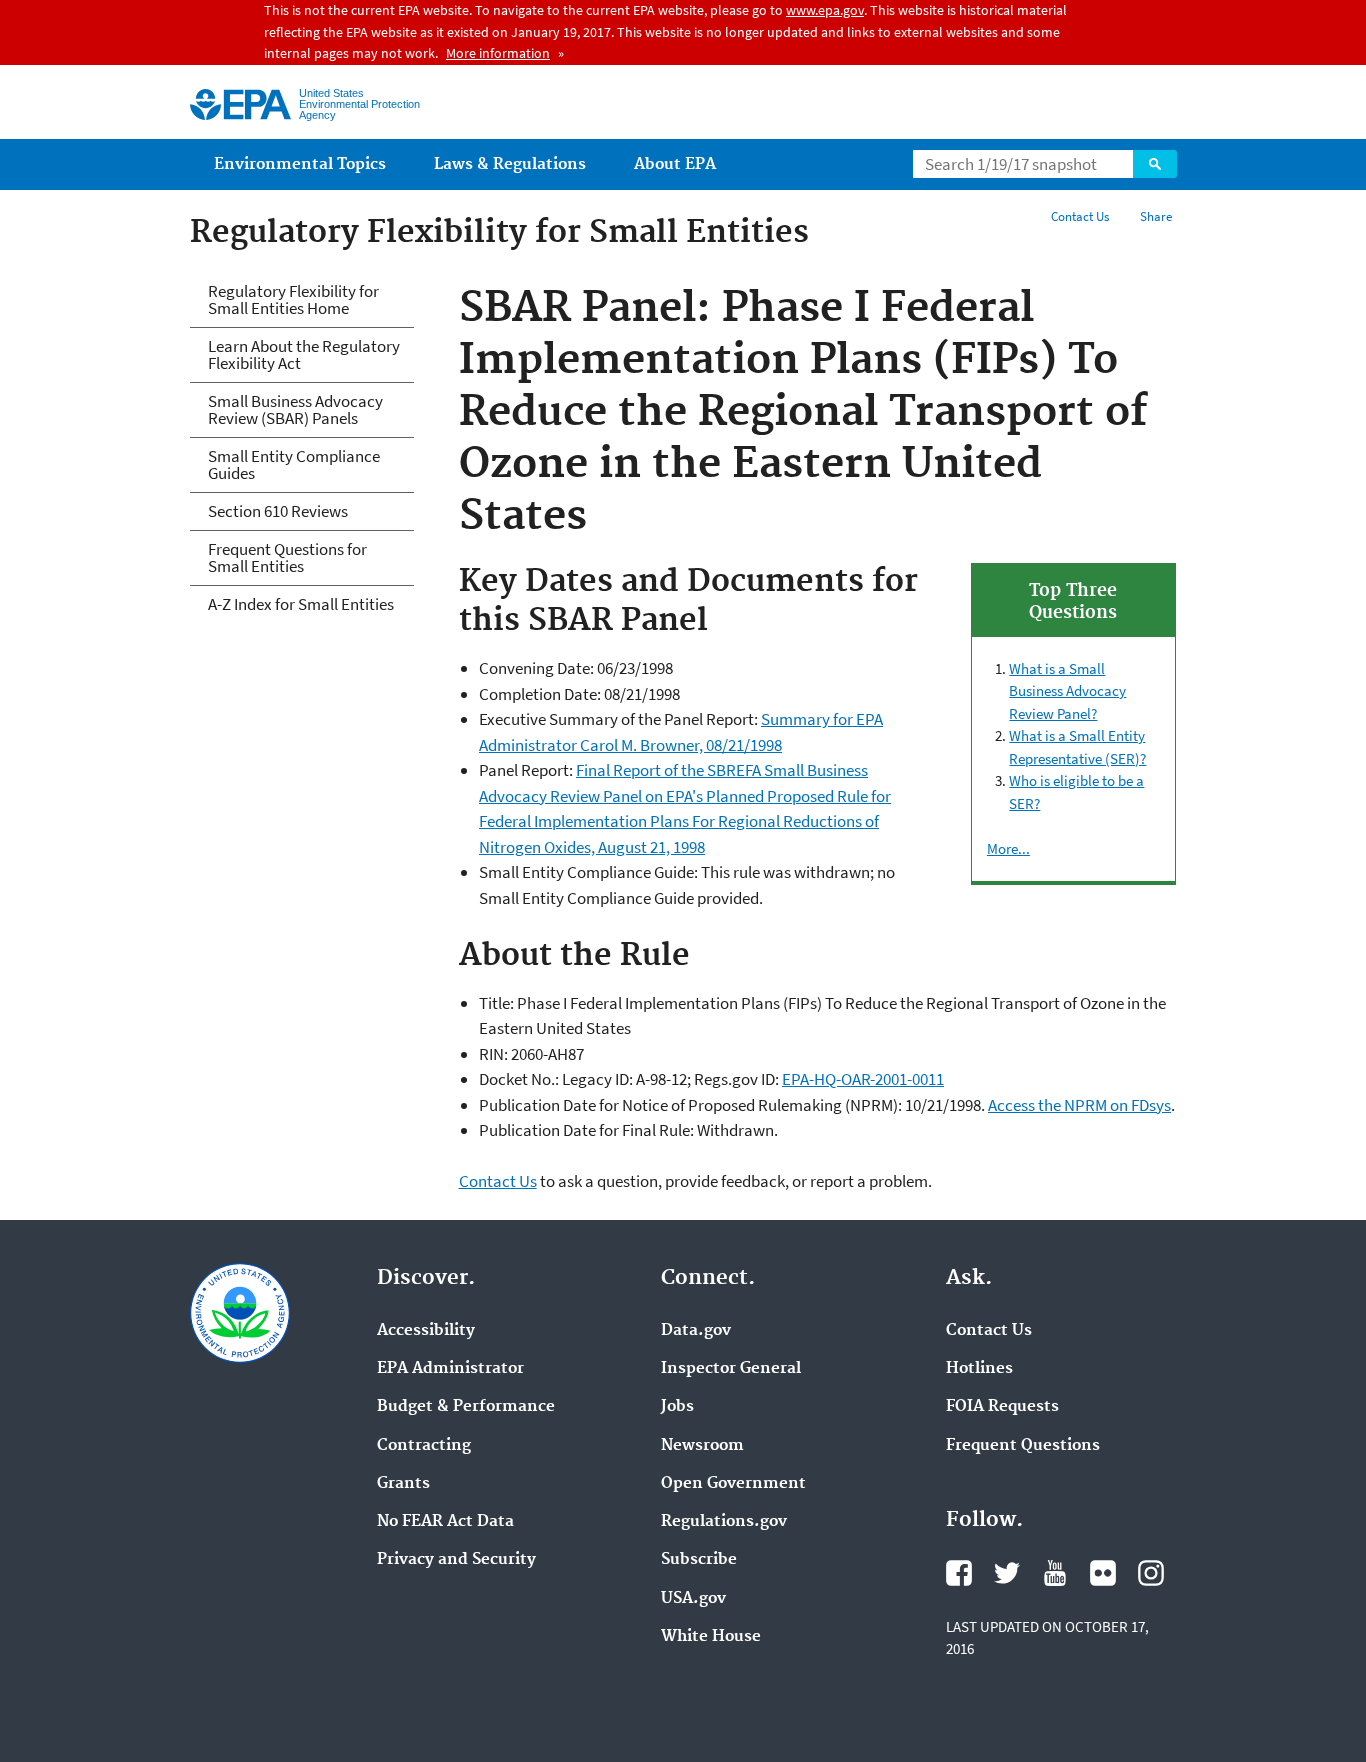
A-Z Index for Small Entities (301, 604)
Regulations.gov (724, 1522)
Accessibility (426, 1331)
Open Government (733, 1484)
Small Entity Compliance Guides (294, 464)
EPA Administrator (450, 1369)
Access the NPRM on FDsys (1079, 1105)
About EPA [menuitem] (675, 164)
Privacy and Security (456, 1560)
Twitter (1007, 1573)
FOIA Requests (1002, 1407)
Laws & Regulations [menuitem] (510, 164)
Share (1156, 216)
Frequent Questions (1023, 1446)
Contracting (424, 1446)
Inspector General (731, 1369)
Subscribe (699, 1560)
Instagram (1151, 1573)
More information (498, 53)
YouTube (1055, 1573)
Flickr (1103, 1573)
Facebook (959, 1573)
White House (711, 1637)
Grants (403, 1484)
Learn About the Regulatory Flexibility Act (304, 354)
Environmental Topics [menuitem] (300, 164)
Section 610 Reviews (278, 511)
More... (1008, 848)
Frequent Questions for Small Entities (287, 557)
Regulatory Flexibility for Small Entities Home (293, 299)
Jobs (677, 1407)
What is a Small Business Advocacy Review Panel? (1067, 691)
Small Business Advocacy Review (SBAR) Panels (295, 409)
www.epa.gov (825, 10)
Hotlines (979, 1369)
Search (1155, 164)
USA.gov (693, 1599)
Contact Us (1080, 216)
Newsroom (702, 1446)
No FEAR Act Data (445, 1522)
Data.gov (696, 1331)
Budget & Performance (466, 1407)
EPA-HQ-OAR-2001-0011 (863, 1079)
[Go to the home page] (240, 104)
